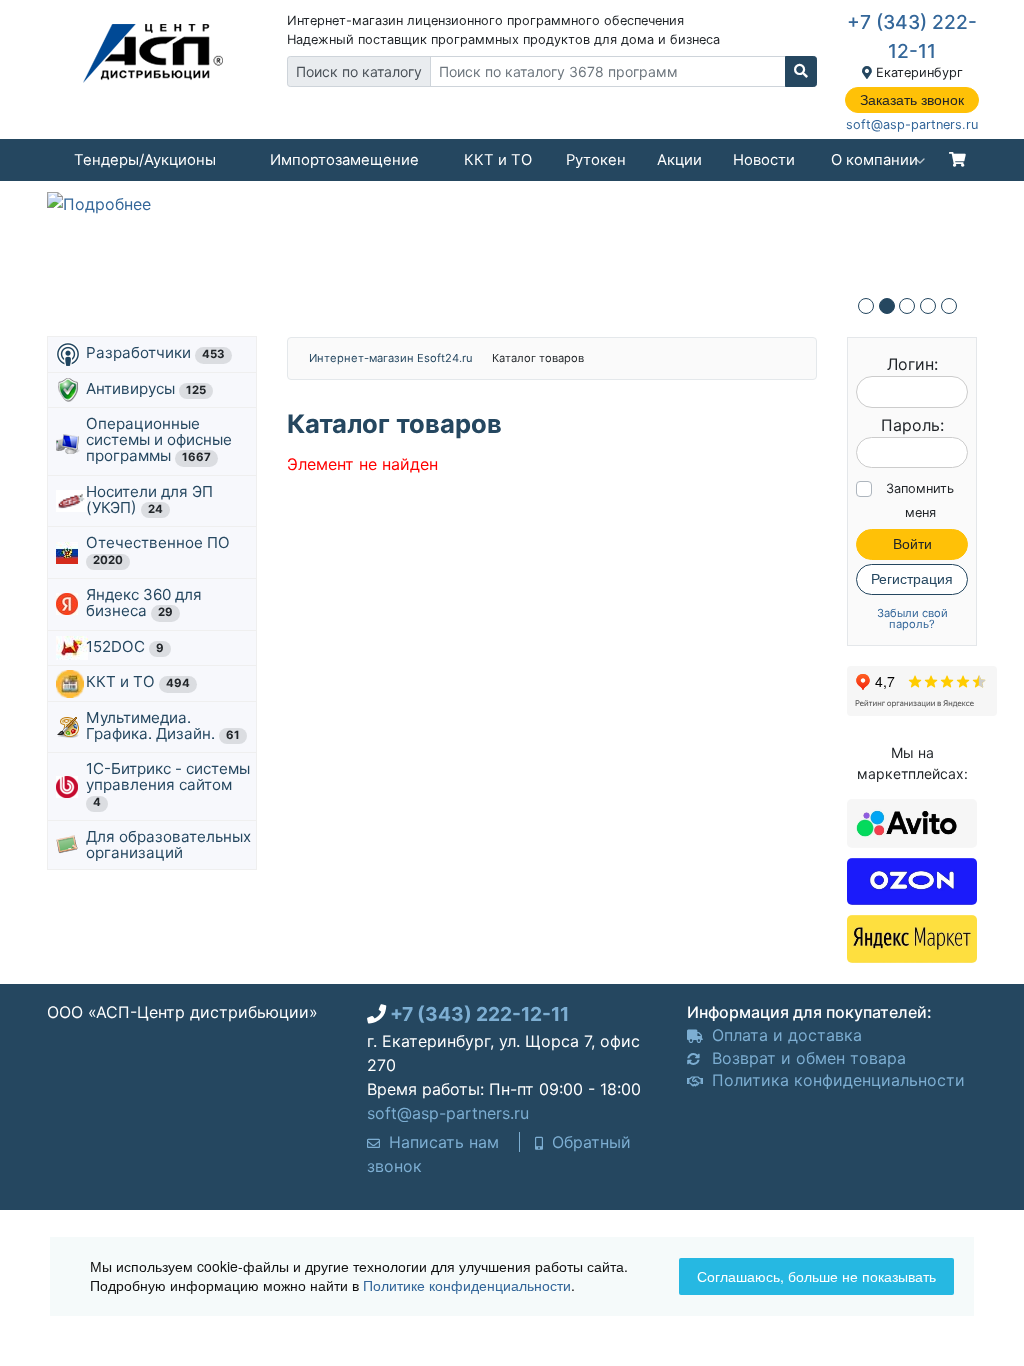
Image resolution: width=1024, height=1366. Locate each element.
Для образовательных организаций (168, 844)
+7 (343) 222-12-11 (479, 1014)
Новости (764, 160)
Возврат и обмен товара (806, 1058)
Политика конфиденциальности (836, 1080)
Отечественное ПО (160, 550)
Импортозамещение (344, 160)
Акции (679, 160)
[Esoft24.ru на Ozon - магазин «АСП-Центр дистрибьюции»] (912, 879)
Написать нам (441, 1142)
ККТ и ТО (498, 160)
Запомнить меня (920, 500)
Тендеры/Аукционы (145, 160)
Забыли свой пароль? (912, 619)
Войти (912, 544)
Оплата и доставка (784, 1035)
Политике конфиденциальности (467, 1285)
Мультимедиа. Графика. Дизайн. (163, 725)
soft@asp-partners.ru (912, 124)
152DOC (125, 646)
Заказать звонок (912, 100)
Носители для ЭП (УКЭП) (149, 499)
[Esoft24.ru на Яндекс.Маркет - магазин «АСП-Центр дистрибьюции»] (912, 937)
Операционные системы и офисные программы (159, 439)
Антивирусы (146, 388)
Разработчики (155, 352)
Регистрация (912, 579)
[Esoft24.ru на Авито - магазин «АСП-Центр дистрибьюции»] (912, 822)
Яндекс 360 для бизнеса (144, 602)
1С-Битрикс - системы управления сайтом (168, 784)
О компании (874, 160)
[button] (866, 306)
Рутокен (596, 160)
